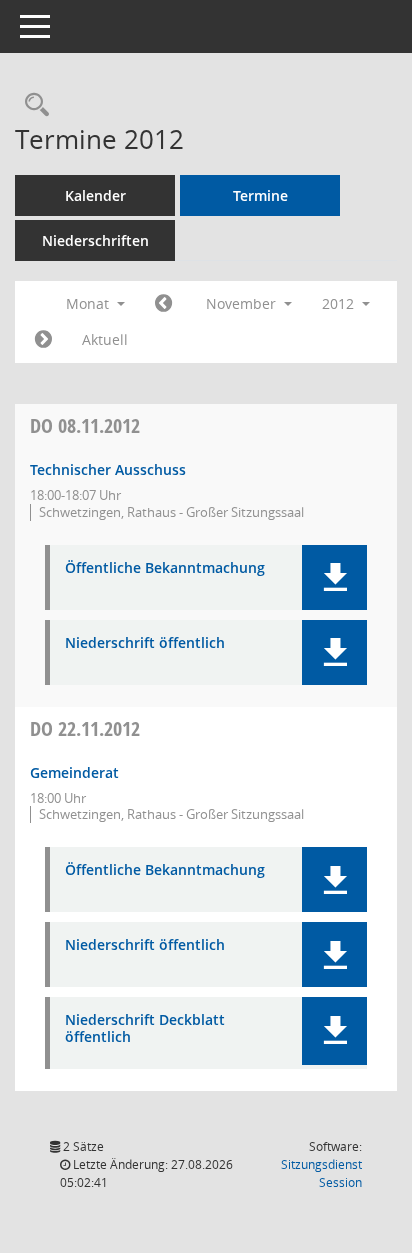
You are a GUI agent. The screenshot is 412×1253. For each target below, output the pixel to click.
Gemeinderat (74, 772)
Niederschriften (95, 240)
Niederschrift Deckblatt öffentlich (145, 1029)
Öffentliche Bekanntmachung (165, 568)
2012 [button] (340, 303)
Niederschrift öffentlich (145, 643)
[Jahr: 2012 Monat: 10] (163, 304)
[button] (334, 577)
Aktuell (105, 339)
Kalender (95, 195)
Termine (260, 195)
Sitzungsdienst (321, 1173)
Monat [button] (89, 303)
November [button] (243, 303)
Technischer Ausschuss (108, 469)
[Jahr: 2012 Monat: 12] (43, 340)
